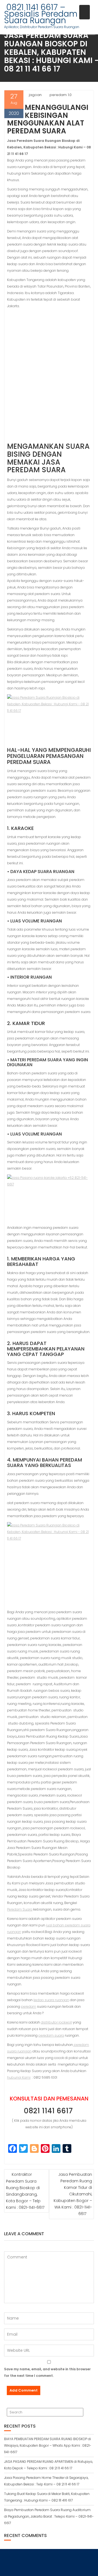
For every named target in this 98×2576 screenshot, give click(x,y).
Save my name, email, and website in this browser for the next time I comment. (47, 2372)
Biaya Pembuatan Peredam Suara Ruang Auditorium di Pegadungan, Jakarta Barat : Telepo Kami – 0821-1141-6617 (49, 2516)
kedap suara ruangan (51, 2000)
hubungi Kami (19, 2077)
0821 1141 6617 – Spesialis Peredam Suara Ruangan (41, 14)
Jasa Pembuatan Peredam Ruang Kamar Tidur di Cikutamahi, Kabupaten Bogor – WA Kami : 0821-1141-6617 (73, 2194)
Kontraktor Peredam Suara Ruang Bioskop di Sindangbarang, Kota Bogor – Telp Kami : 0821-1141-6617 (25, 2191)
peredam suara (51, 2035)
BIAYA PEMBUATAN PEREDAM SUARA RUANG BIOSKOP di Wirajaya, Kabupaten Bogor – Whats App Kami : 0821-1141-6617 (48, 2445)
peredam (29, 2006)
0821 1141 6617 (49, 2111)
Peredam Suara (20, 1909)
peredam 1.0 (61, 95)
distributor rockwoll (56, 2022)
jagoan (35, 95)
